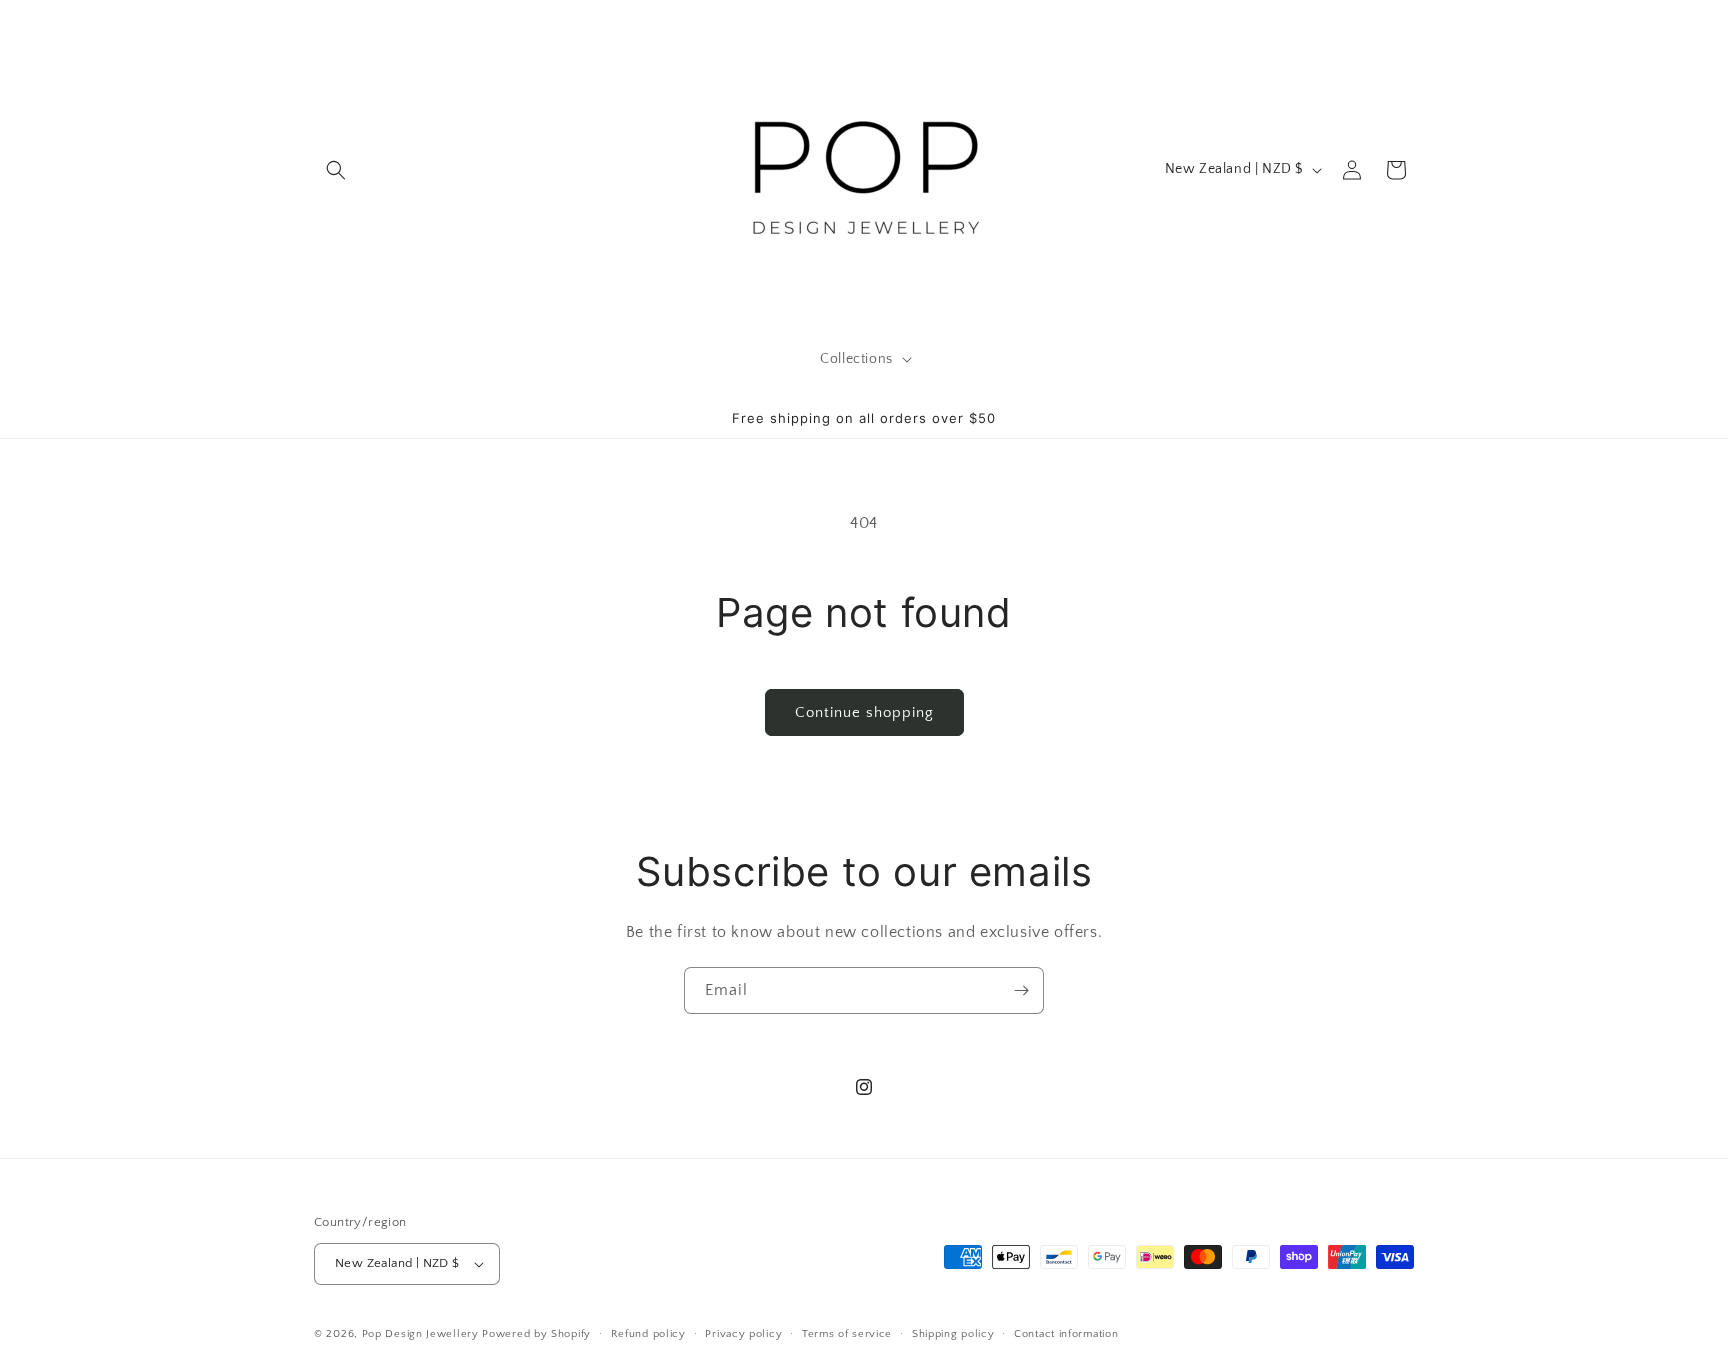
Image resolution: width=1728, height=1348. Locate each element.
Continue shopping (864, 712)
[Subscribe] (1021, 990)
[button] (336, 170)
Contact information (1066, 1334)
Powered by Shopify (536, 1334)
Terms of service (847, 1334)
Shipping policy (953, 1334)
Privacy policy (743, 1334)
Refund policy (648, 1334)
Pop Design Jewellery (422, 1334)
